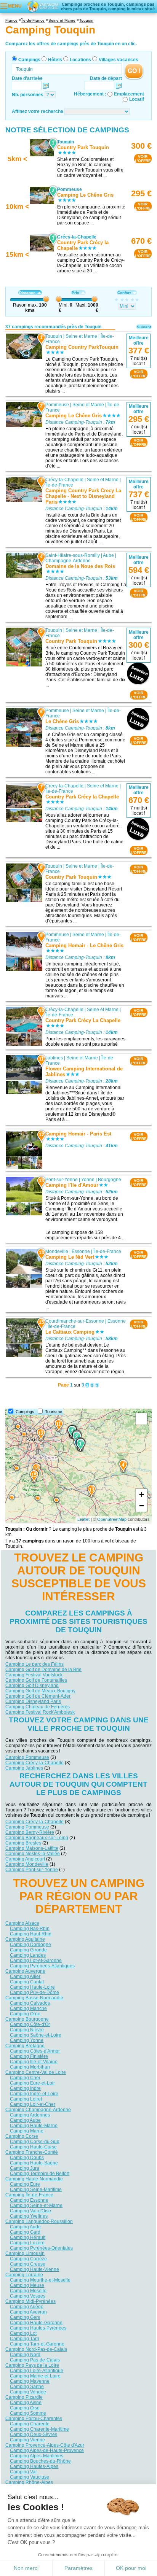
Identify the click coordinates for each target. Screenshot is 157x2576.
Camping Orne (25, 2013)
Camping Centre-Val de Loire (36, 2072)
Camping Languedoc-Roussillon (39, 2221)
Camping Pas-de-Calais (35, 2360)
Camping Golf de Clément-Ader (38, 1696)
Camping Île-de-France (29, 2194)
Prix (75, 293)
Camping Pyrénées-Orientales (41, 2248)
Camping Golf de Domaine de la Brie (43, 1670)
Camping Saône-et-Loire (36, 2035)
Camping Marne (27, 2131)
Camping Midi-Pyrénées (30, 2301)
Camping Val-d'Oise (30, 2210)
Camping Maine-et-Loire (35, 2376)
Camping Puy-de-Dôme (34, 1992)
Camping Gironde (28, 1949)
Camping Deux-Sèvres (34, 2434)
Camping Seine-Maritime (36, 2189)
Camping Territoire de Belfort (40, 2173)
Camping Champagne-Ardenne (38, 2109)
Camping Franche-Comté (32, 2152)
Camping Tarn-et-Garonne (37, 2344)
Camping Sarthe (27, 2386)
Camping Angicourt (25, 1859)
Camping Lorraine (24, 2274)
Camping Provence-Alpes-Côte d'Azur (45, 2445)
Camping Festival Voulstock (34, 1675)
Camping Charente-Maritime (39, 2429)
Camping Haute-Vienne (34, 2269)
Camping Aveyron (28, 2312)
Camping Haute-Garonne (36, 2322)
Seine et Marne (81, 336)
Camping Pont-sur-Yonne (32, 1870)
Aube (108, 555)
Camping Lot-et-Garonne (36, 1960)
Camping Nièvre (27, 2029)
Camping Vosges (28, 2296)
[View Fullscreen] (141, 1419)
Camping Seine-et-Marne (36, 2205)
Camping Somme (28, 2413)
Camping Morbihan (30, 2067)
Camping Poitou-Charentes (34, 2418)
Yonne (88, 1180)
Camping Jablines (24, 1768)
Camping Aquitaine (25, 1939)
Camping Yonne (27, 2040)
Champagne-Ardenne (68, 561)
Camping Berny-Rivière (30, 1832)
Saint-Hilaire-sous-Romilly (73, 555)
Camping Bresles (23, 1843)
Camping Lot (23, 2333)
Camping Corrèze (28, 2258)
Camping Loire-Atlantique (37, 2370)
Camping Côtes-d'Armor (35, 2051)
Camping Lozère (27, 2242)
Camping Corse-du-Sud (35, 2141)
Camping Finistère (29, 2056)
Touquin (54, 336)
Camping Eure (25, 2184)
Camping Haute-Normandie (34, 2178)
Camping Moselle (28, 2290)
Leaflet (83, 1519)
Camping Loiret (26, 2099)
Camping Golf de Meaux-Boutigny (40, 1691)
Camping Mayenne (30, 2381)
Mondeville (57, 1251)
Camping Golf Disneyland (32, 1686)
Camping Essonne (29, 2200)
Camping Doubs (27, 2157)
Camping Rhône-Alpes (29, 2482)
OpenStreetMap (112, 1519)
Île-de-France (59, 485)
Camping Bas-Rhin (30, 1928)
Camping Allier (25, 1976)
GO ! (134, 71)
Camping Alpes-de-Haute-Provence (47, 2450)
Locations (80, 60)
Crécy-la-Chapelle (64, 480)
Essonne (81, 1251)
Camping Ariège (27, 2306)
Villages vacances (119, 60)
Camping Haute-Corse (33, 2147)
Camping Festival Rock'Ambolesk (40, 1712)
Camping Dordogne (30, 1944)
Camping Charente (30, 2423)
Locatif (137, 99)
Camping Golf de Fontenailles (36, 1680)
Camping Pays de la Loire (32, 2365)
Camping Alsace (22, 1923)
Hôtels (55, 60)
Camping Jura (25, 2168)
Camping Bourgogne (27, 2019)
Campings (29, 60)
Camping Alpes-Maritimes (37, 2455)
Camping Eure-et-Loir (32, 2083)
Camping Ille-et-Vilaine (34, 2061)
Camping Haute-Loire (32, 1987)
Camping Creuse (28, 2264)
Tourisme (54, 1412)
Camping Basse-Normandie (34, 1997)
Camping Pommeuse (27, 1757)
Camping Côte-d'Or (30, 2024)
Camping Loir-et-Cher (33, 2104)
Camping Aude (25, 2226)
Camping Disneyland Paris (33, 1701)
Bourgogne (110, 1180)
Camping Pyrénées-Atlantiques (42, 1965)
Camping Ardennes (30, 2115)
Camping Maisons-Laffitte (32, 1848)
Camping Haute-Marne (34, 2125)
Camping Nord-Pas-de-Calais (36, 2349)
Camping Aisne (26, 2402)
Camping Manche (28, 2008)
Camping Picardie (24, 2397)
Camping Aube (25, 2120)
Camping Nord (25, 2354)
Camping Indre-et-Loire (34, 2093)
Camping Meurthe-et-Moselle (40, 2280)
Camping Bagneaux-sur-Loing (37, 1838)
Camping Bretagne (25, 2045)
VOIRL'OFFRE (143, 159)
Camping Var (23, 2471)
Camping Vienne (27, 2439)
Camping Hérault (28, 2237)
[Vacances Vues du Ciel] (43, 6)
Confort (124, 293)
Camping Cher (25, 2077)
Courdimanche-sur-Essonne (75, 1321)
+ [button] (142, 1494)
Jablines (54, 1058)
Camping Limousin (25, 2253)
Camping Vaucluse (30, 2477)
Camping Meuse (27, 2285)
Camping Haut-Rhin (31, 1934)
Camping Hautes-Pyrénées (38, 2328)
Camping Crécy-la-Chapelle (34, 1763)
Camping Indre (25, 2088)
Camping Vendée (28, 2392)
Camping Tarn (25, 2338)
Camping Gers (25, 2317)
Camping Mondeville (27, 1864)
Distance (27, 293)
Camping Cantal (27, 1981)
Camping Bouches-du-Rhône (40, 2461)
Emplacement (129, 94)
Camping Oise (25, 2407)
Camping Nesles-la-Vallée (33, 1854)
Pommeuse (57, 405)
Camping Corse (22, 2136)
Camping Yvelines (29, 2216)
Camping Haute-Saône (34, 2163)
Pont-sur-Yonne (62, 1180)
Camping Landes (28, 1955)
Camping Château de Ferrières (38, 1707)
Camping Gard (25, 2232)
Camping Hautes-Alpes (34, 2466)
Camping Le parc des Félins (34, 1664)
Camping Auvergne (25, 1971)
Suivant (144, 327)
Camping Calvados (30, 2003)
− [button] (142, 1506)
